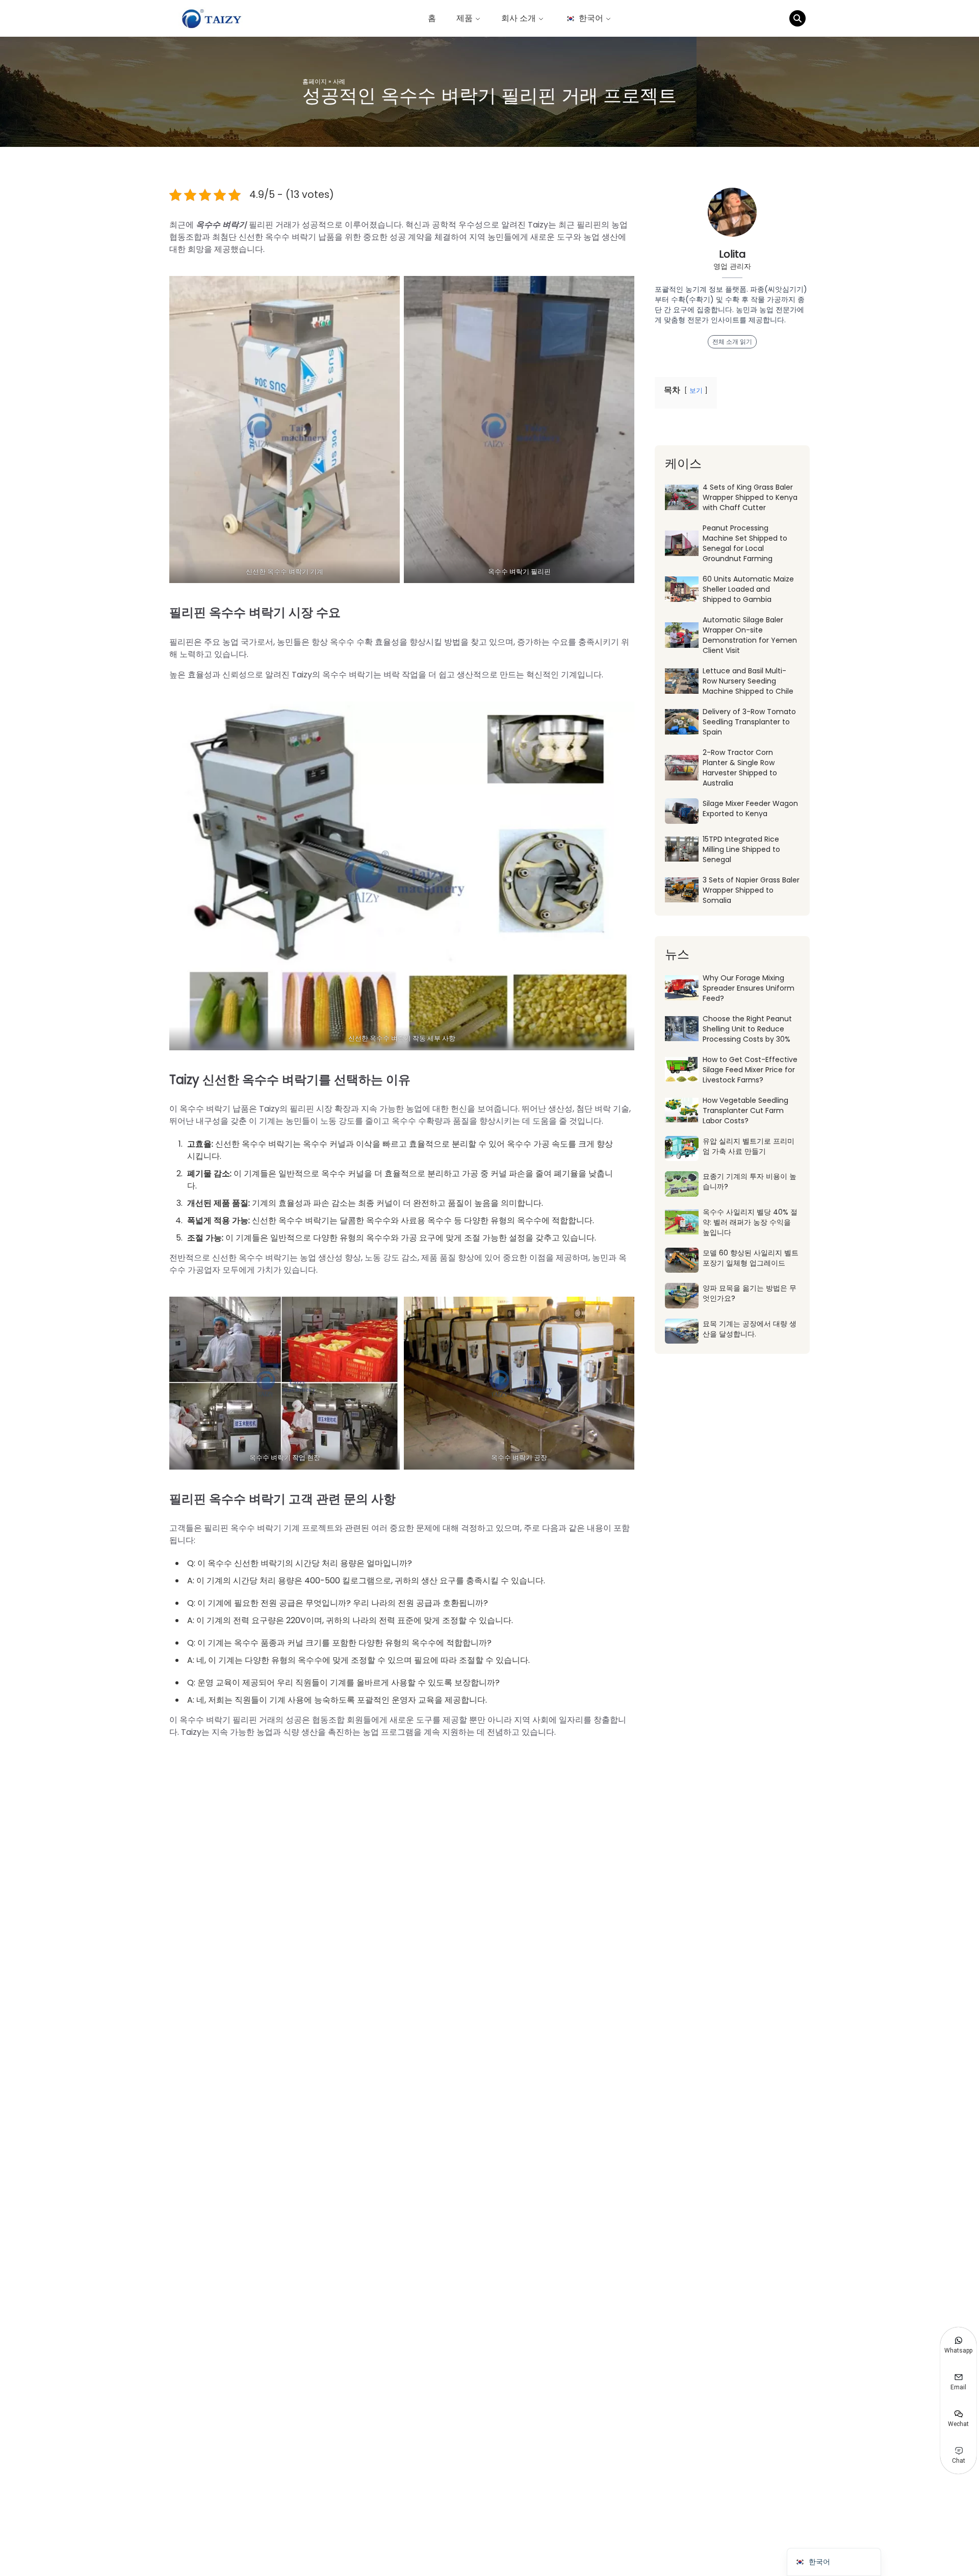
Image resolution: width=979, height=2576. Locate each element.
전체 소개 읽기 (732, 342)
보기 (696, 390)
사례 (339, 81)
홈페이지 (315, 81)
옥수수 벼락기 (222, 225)
